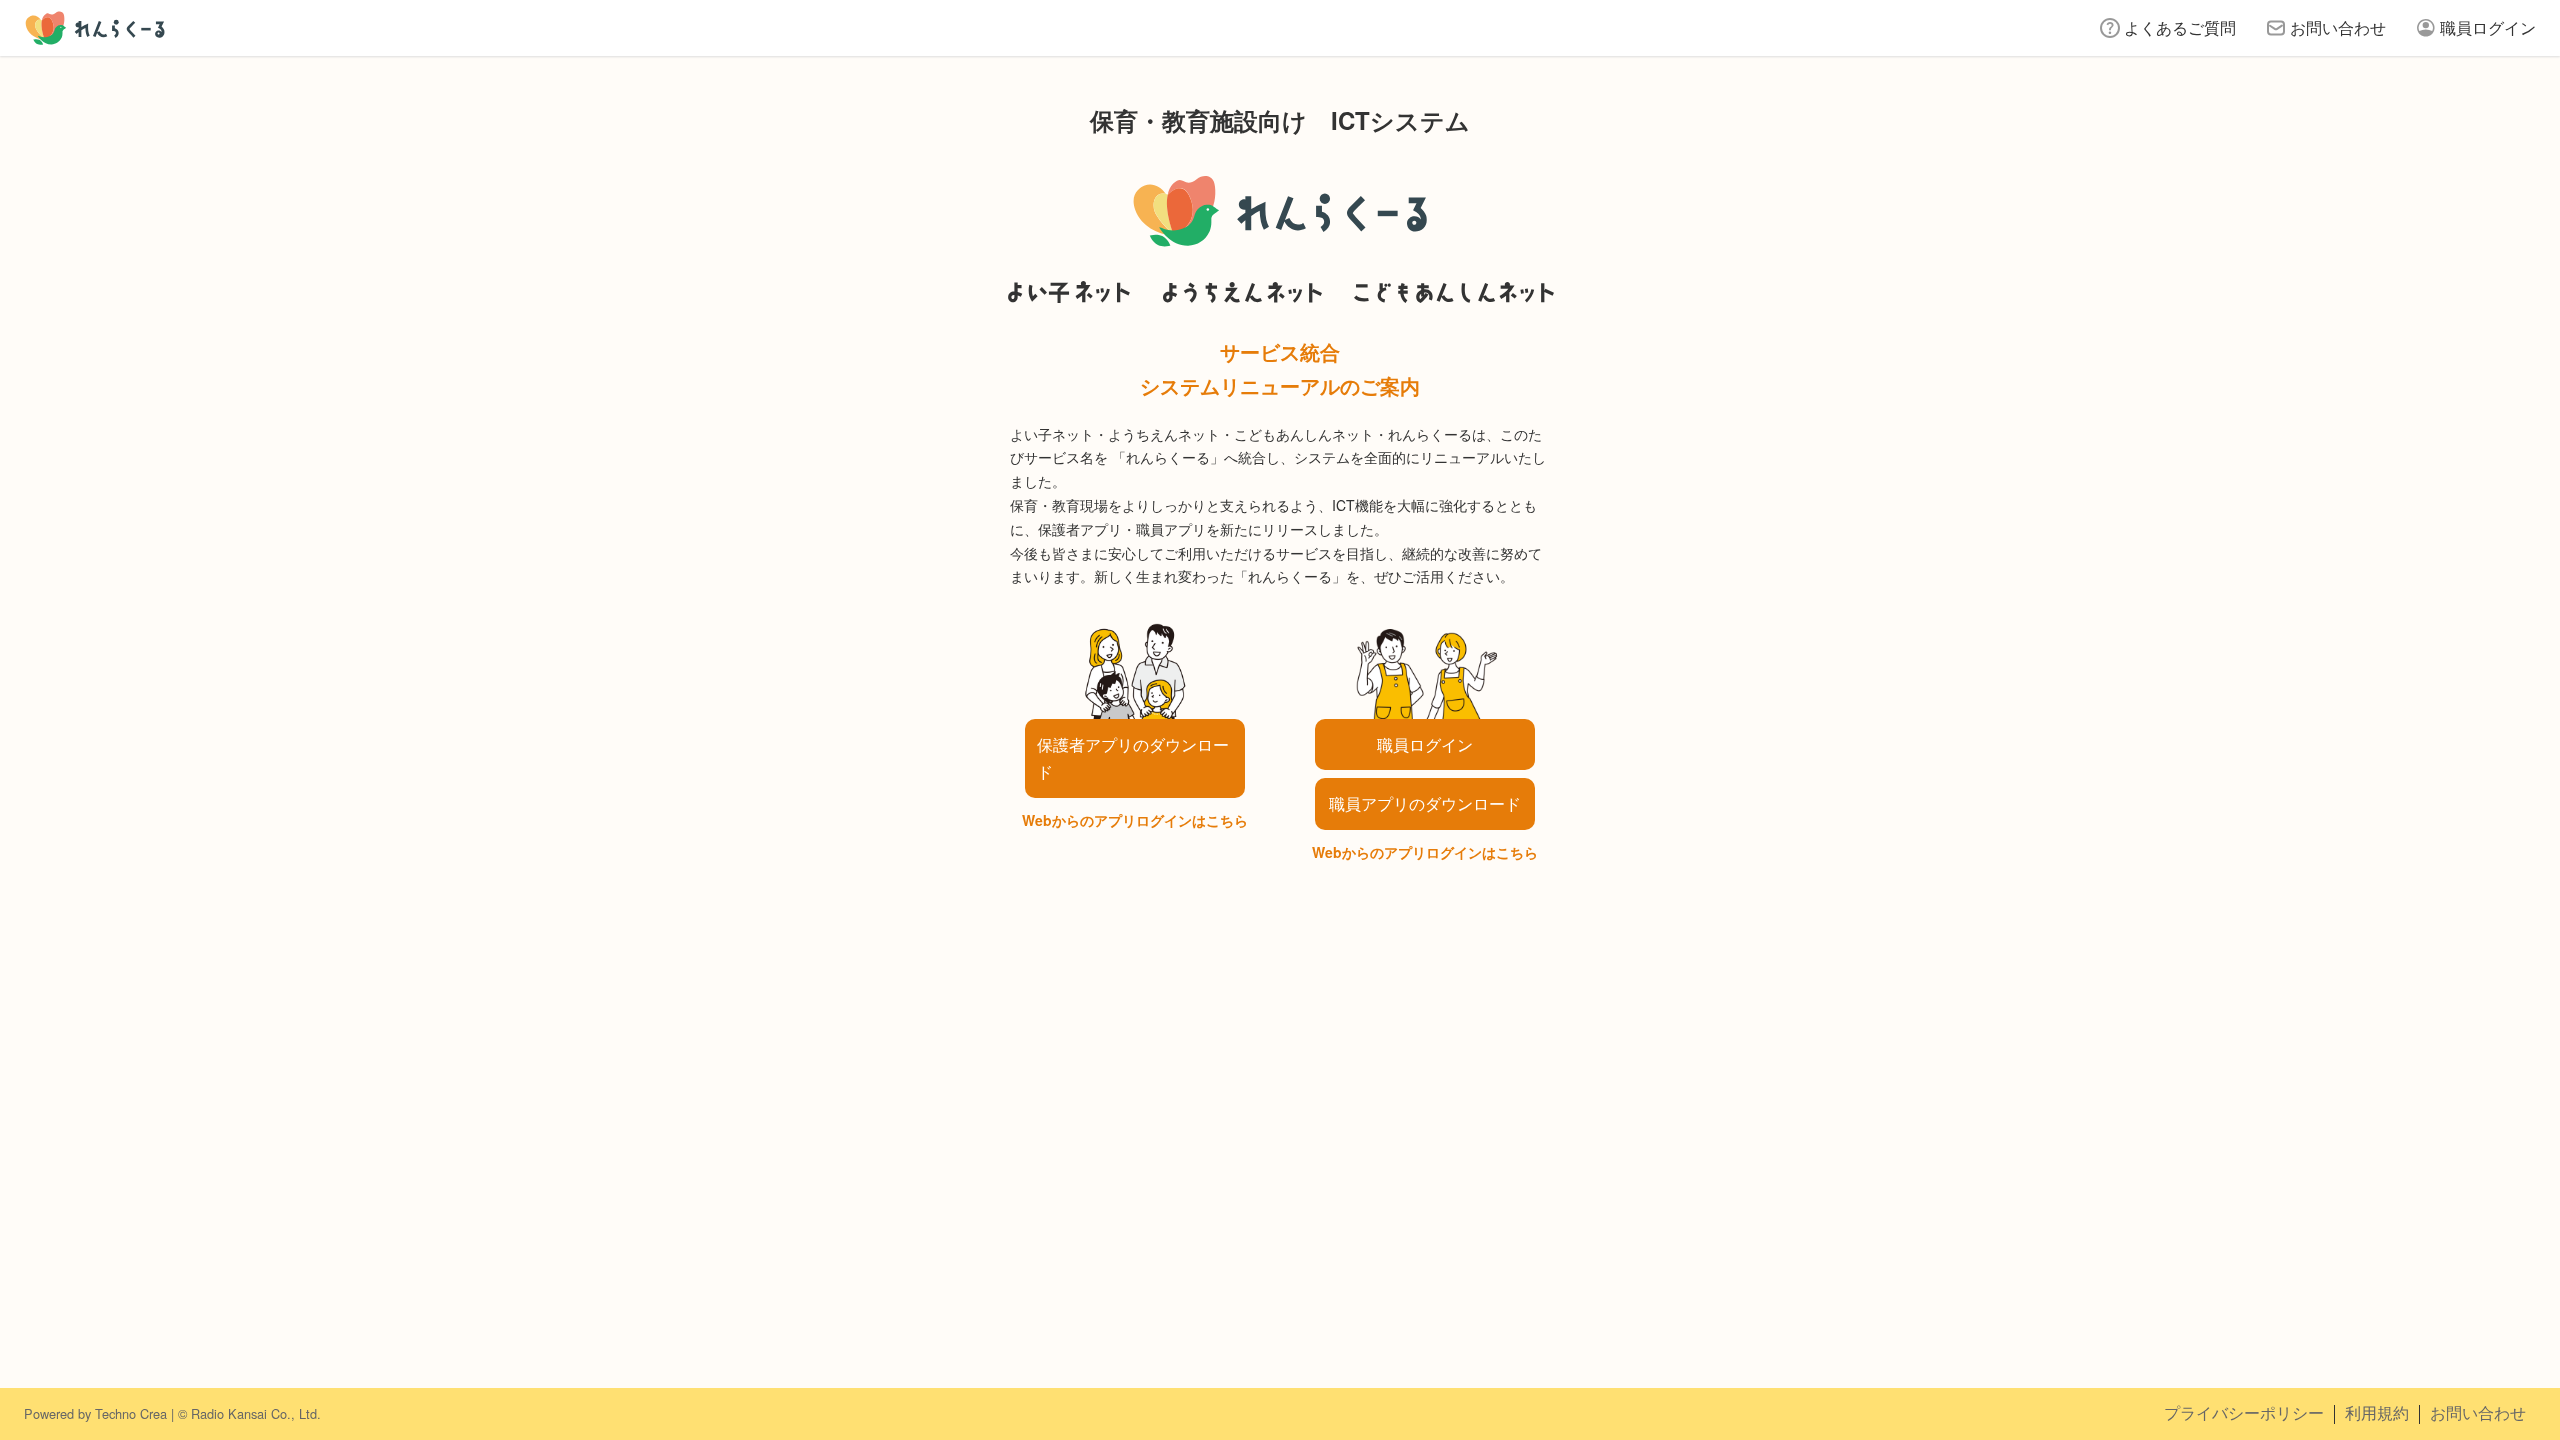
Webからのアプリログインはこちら (1135, 820)
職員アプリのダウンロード (1425, 803)
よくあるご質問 (2180, 27)
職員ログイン (2488, 27)
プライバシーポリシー (2244, 1412)
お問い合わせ (2338, 27)
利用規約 (2377, 1412)
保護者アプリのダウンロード (1133, 758)
